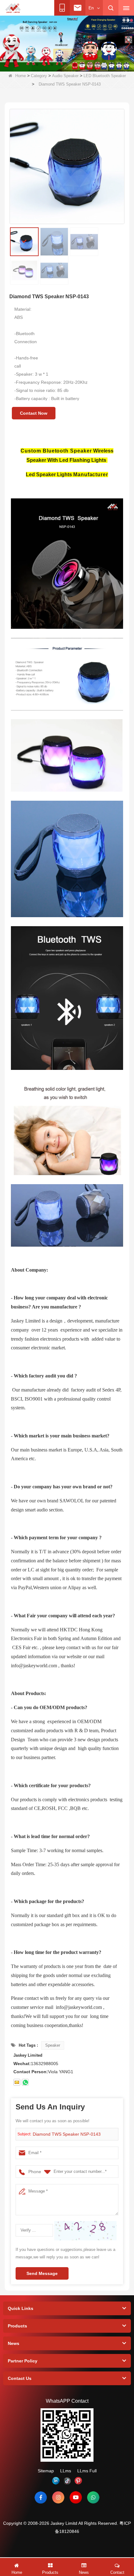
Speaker (53, 2045)
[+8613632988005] (25, 2082)
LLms (66, 2471)
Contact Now (34, 413)
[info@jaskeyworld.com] (17, 2082)
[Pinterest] (78, 2481)
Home (21, 76)
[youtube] (76, 2497)
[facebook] (41, 2497)
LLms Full (87, 2471)
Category (39, 76)
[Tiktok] (67, 2481)
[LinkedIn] (56, 2481)
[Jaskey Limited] (13, 8)
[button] (37, 65)
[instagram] (58, 2497)
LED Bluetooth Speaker (105, 76)
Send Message (42, 2273)
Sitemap (46, 2471)
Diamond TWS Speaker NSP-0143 (67, 2134)
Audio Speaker (65, 76)
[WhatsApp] (93, 2497)
